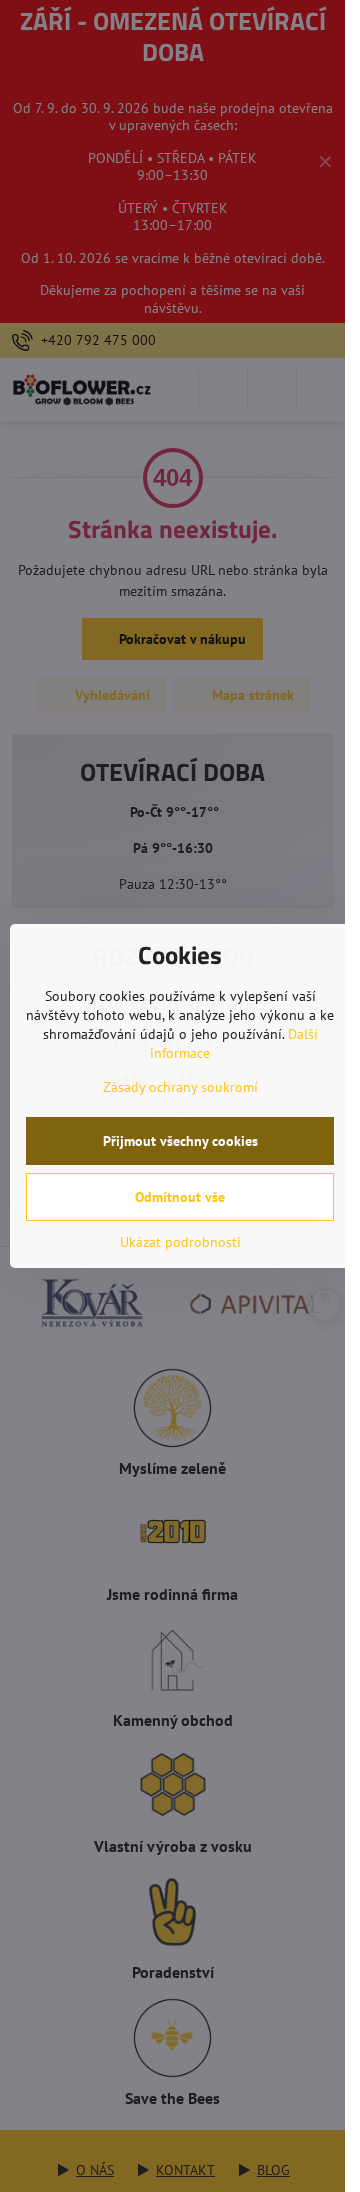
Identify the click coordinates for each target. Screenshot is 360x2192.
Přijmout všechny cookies (180, 1141)
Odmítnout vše (180, 1197)
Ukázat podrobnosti (180, 1242)
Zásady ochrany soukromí (180, 1087)
